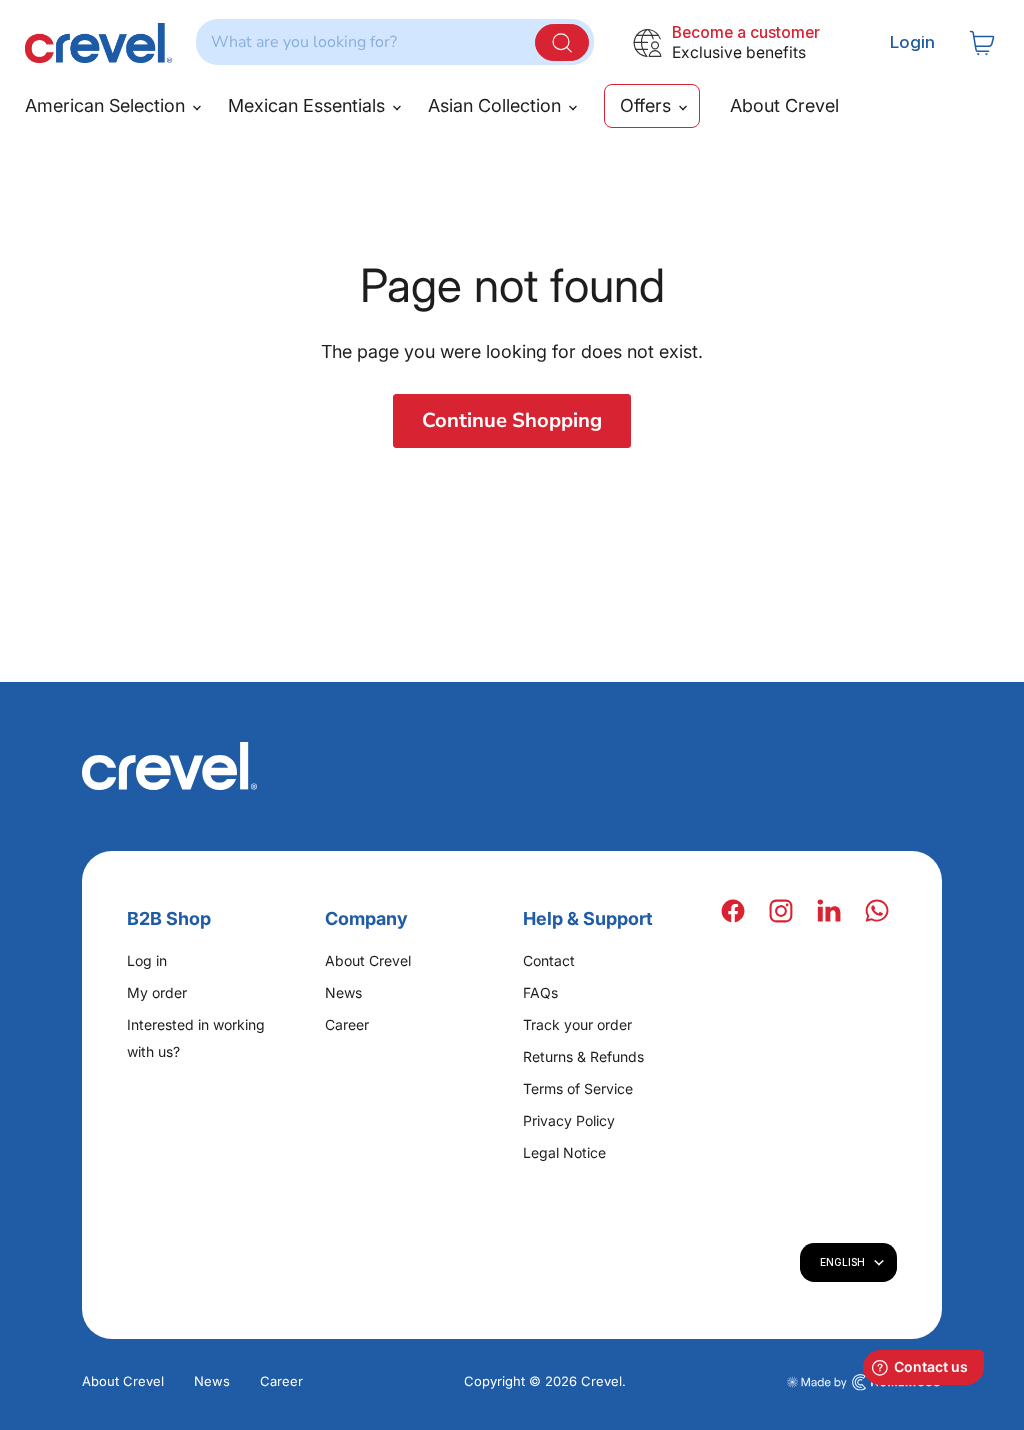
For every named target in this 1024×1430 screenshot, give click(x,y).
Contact (549, 960)
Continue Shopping (512, 420)
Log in (147, 960)
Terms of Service (578, 1088)
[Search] (562, 42)
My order (157, 992)
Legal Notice (564, 1152)
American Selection (107, 105)
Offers (648, 105)
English (842, 1262)
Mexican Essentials (309, 105)
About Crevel (784, 105)
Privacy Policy (569, 1120)
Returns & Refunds (583, 1056)
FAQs (540, 992)
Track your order (577, 1024)
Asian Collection (497, 105)
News (343, 992)
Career (347, 1024)
